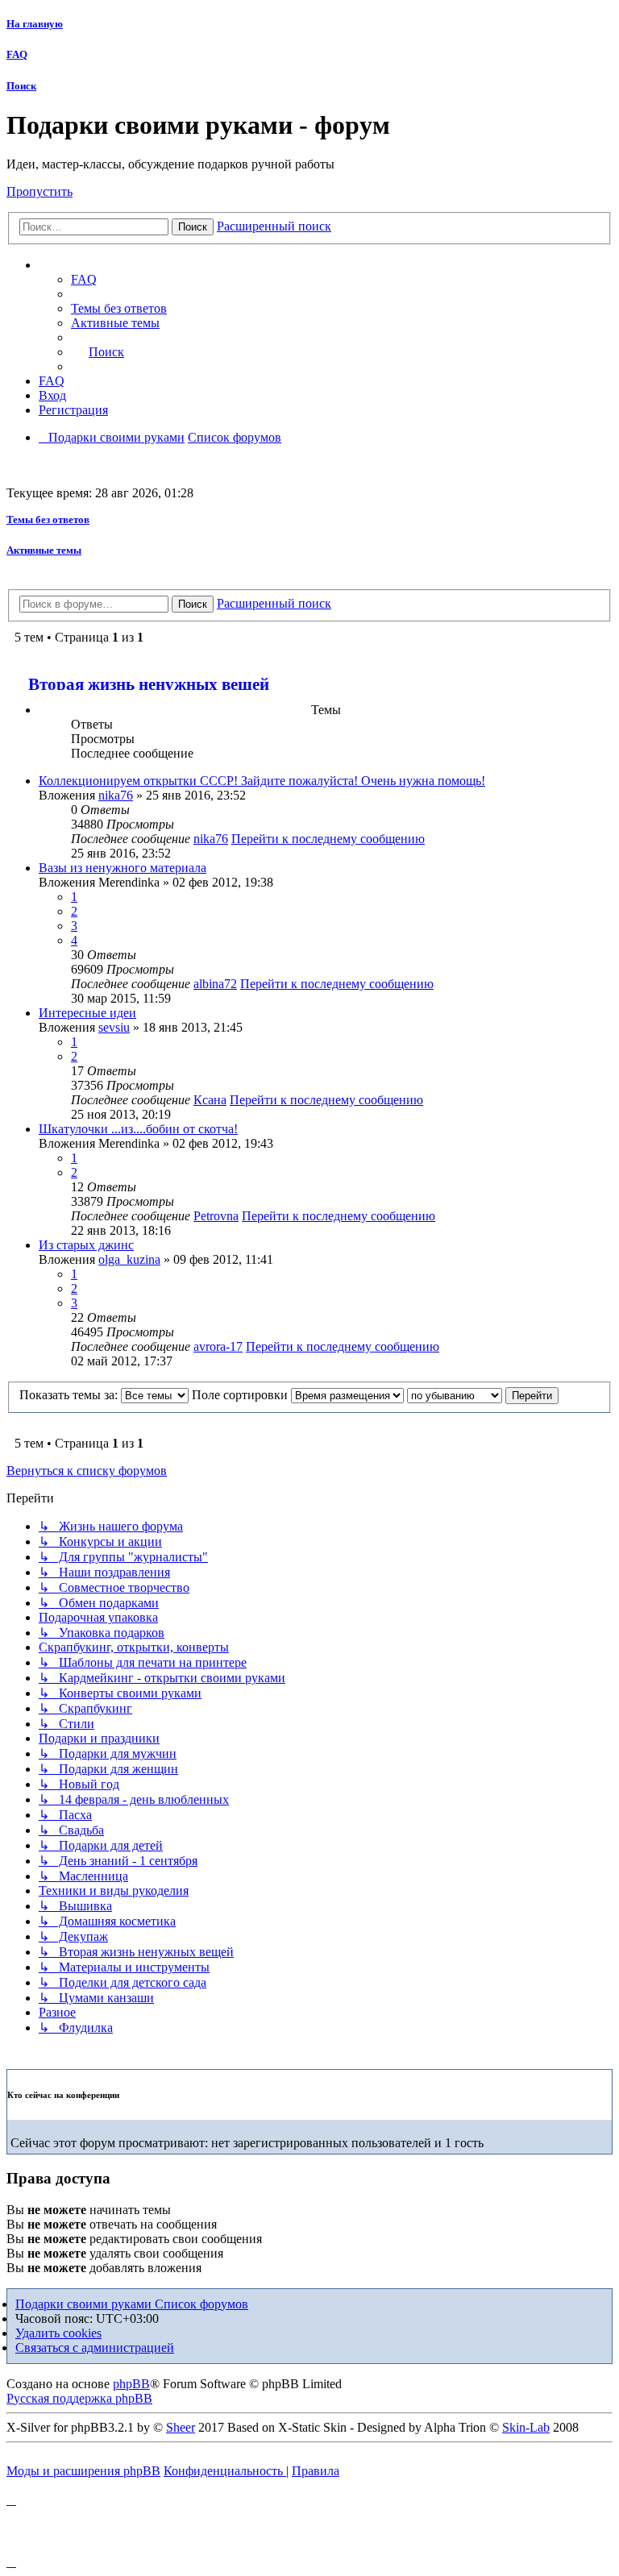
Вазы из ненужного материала (123, 868)
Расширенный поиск (274, 226)
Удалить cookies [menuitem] (58, 2333)
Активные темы (44, 550)
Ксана (210, 1100)
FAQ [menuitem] (84, 279)
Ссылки (77, 265)
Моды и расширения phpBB (83, 2471)
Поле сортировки (241, 1395)
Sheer (181, 2427)
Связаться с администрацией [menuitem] (95, 2347)
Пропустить (39, 191)
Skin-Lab (526, 2427)
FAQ (17, 54)
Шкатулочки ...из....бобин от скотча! (138, 1129)
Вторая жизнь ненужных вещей (149, 684)
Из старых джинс (86, 1245)
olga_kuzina (129, 1259)
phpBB (131, 2384)
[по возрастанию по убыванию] (455, 1395)
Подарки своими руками (85, 2304)
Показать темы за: (70, 1395)
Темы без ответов (48, 519)
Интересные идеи (87, 1013)
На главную (35, 24)
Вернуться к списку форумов (87, 1471)
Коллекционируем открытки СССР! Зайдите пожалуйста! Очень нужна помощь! (262, 781)
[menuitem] (119, 308)
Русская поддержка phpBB (79, 2398)
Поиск (21, 86)
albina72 (215, 984)
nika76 (116, 795)
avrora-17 (218, 1346)
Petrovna (216, 1216)
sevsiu (114, 1027)
